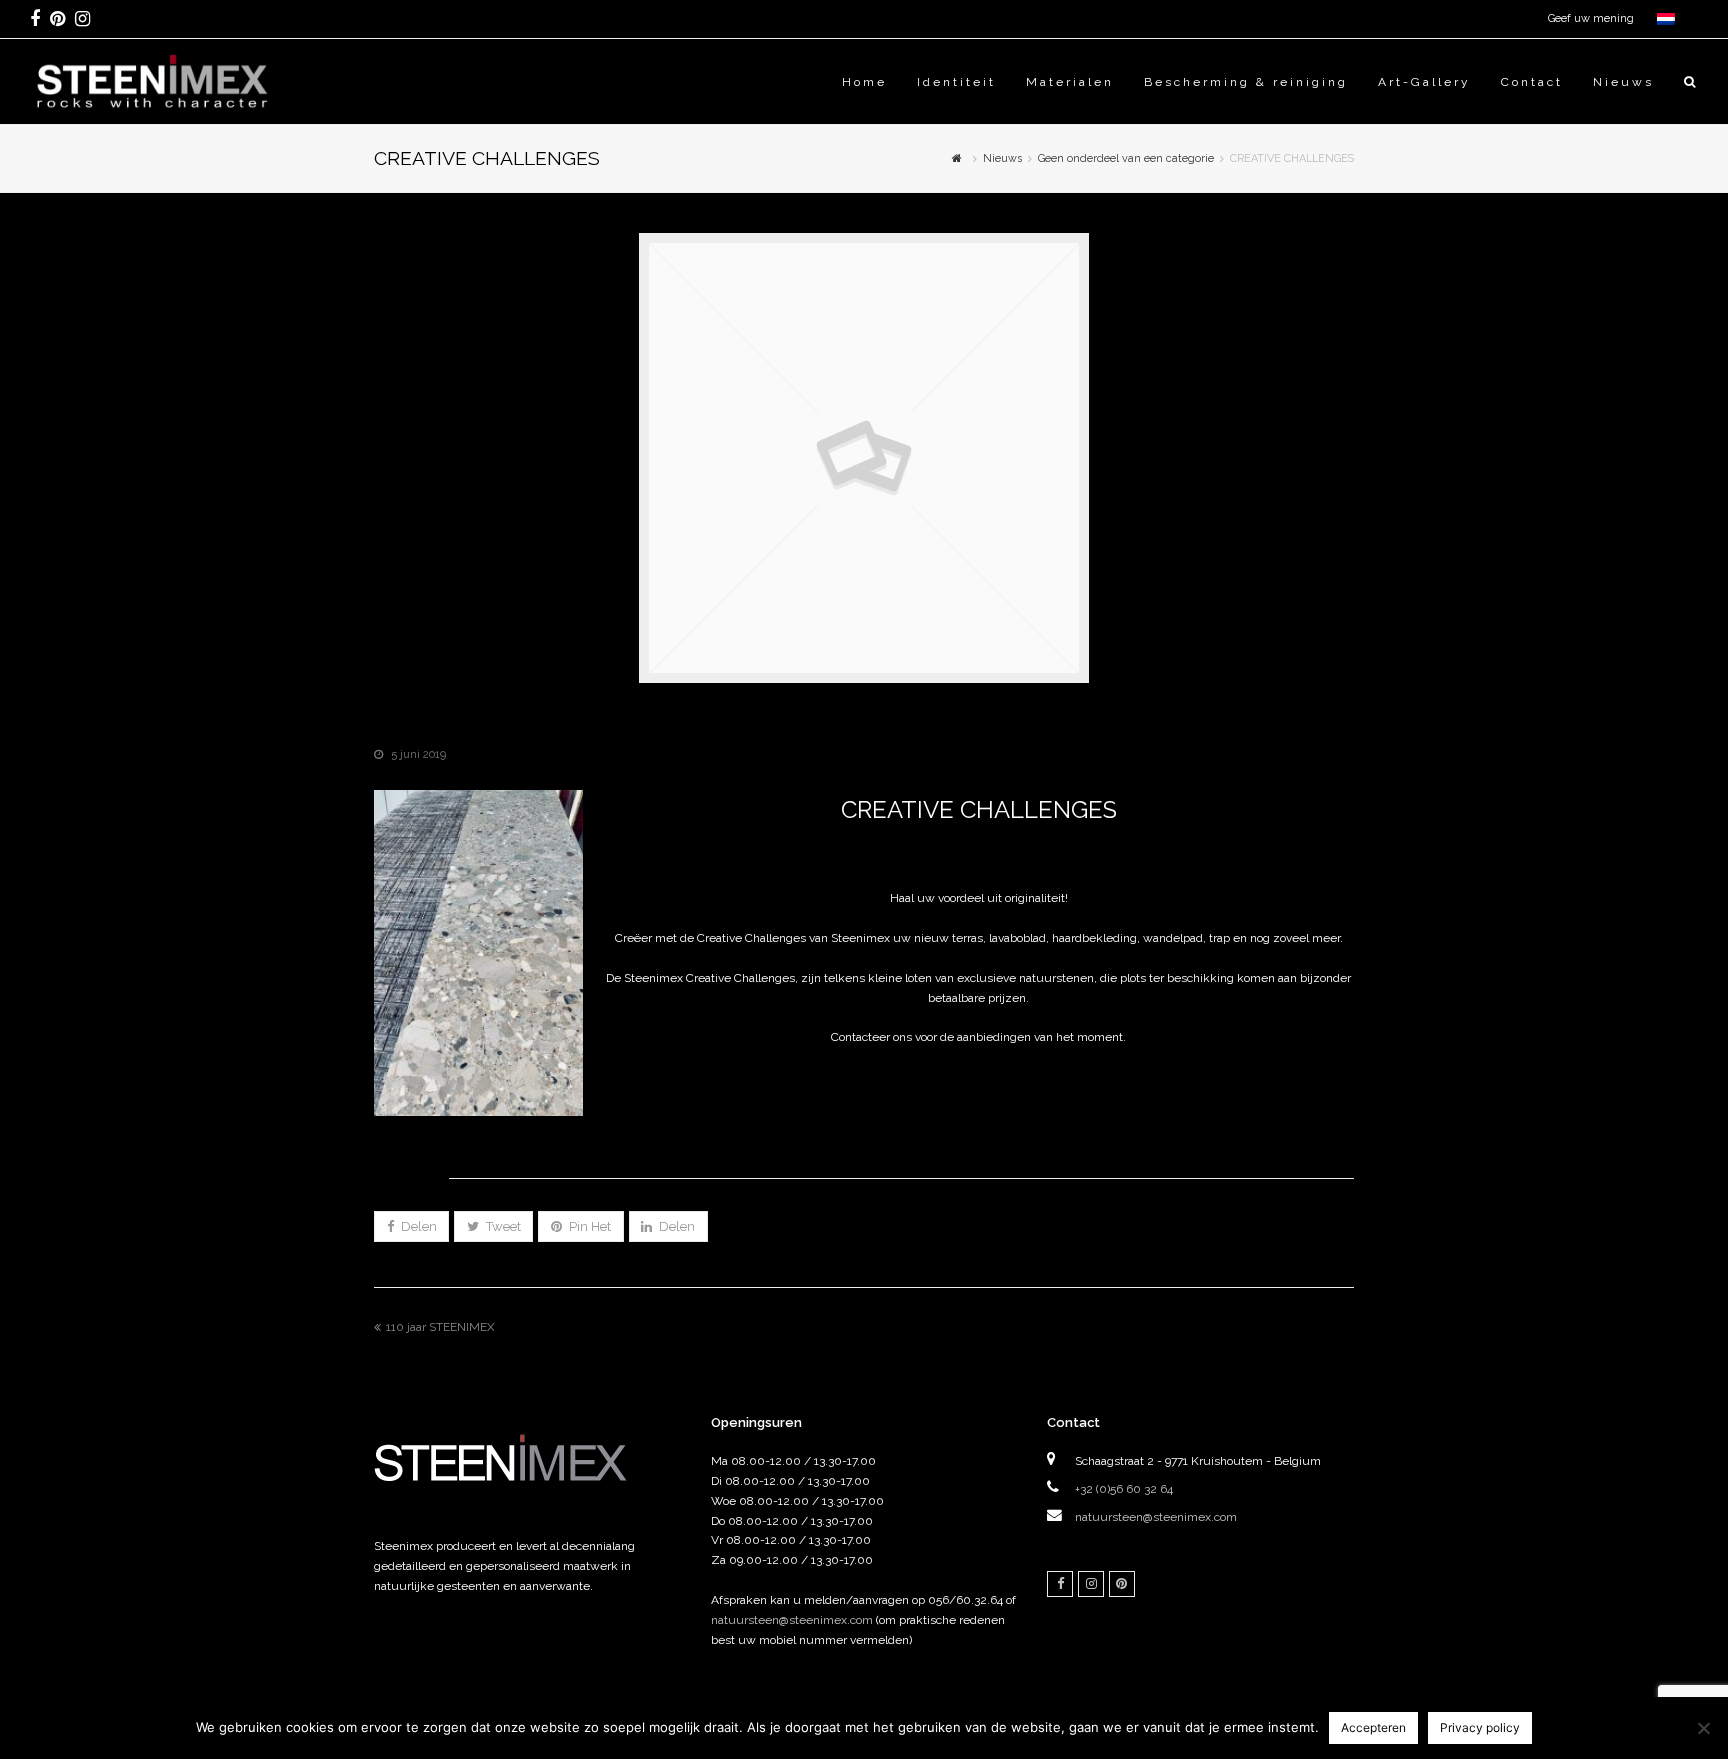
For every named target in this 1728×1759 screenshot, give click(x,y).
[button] (411, 1226)
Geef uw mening (1591, 18)
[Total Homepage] (519, 1507)
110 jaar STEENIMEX (440, 1327)
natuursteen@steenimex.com (792, 1620)
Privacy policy (1480, 1727)
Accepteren (1373, 1727)
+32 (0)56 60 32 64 (1124, 1489)
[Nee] (1703, 1728)
